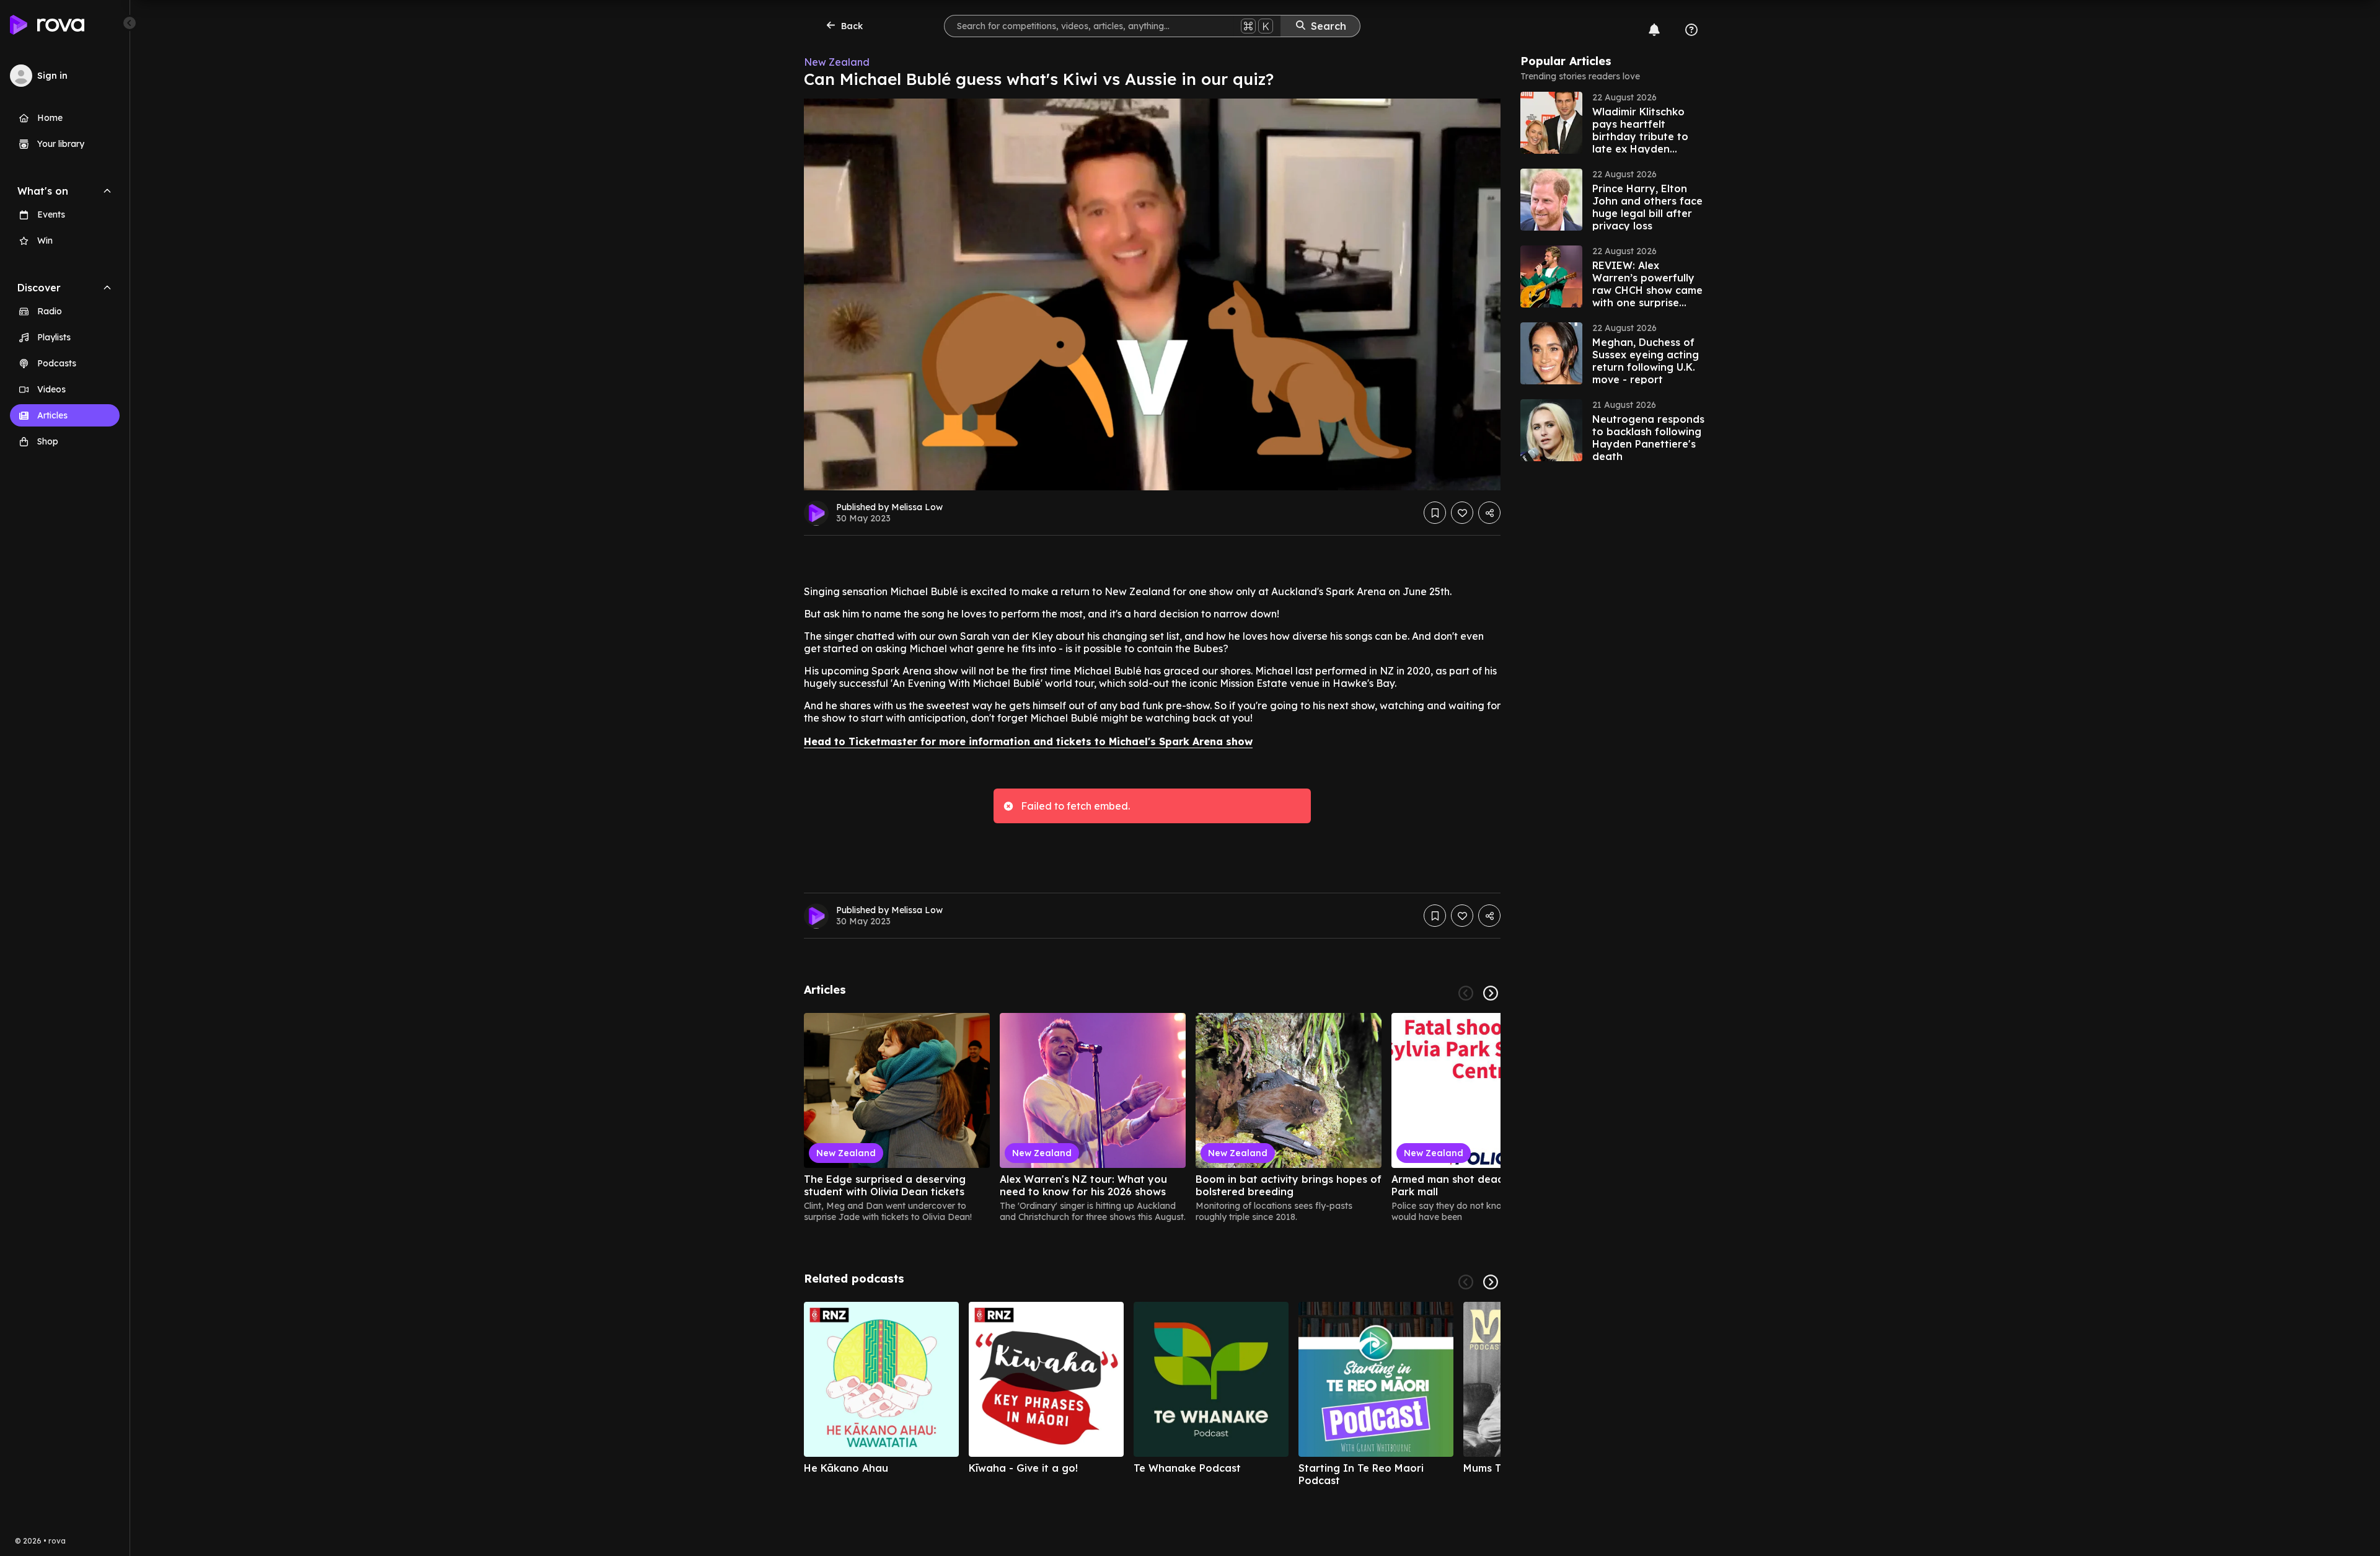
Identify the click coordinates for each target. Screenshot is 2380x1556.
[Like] (1462, 513)
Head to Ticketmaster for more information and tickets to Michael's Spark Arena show (1028, 741)
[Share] (1489, 513)
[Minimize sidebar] (130, 23)
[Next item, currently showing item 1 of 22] (1491, 993)
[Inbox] (1654, 30)
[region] (1152, 1118)
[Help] (1691, 30)
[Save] (1435, 513)
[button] (1613, 123)
